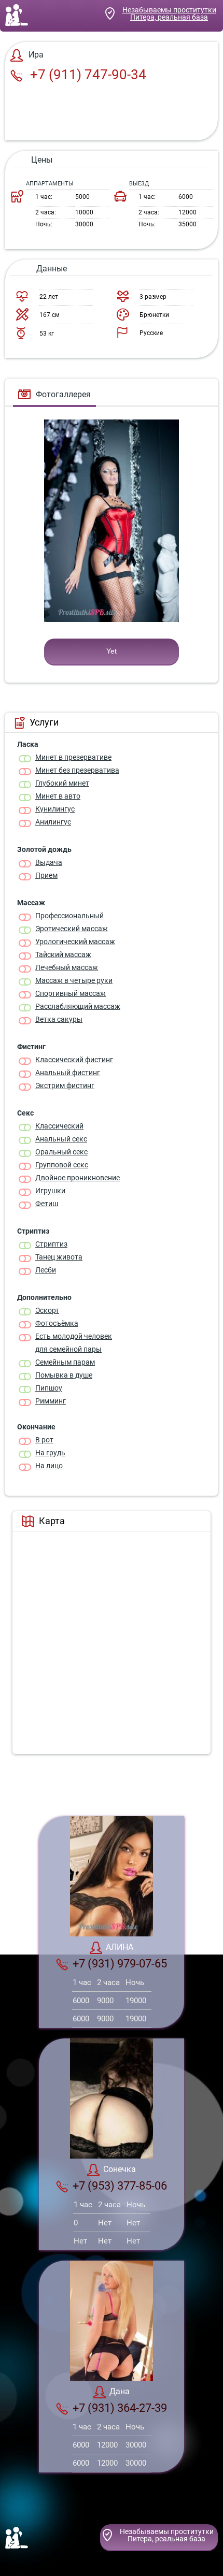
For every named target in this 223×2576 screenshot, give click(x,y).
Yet (112, 651)
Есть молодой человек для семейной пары (74, 1343)
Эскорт (47, 1310)
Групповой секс (62, 1165)
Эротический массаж (72, 929)
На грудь (50, 1453)
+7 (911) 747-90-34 (87, 75)
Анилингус (53, 822)
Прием (46, 875)
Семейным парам (65, 1362)
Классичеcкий (59, 1126)
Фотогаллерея (63, 394)
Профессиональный (69, 916)
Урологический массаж (75, 942)
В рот (44, 1440)
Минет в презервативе (73, 757)
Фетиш (47, 1204)
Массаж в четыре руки (74, 980)
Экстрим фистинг (65, 1086)
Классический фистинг (74, 1060)
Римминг (51, 1401)
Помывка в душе (64, 1375)
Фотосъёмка (57, 1323)
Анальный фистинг (68, 1073)
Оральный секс (61, 1152)
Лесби (46, 1270)
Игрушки (50, 1191)
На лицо (49, 1466)
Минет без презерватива (77, 770)
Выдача (49, 862)
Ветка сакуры (59, 1019)
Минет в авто (58, 796)
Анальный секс (61, 1139)
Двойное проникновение (78, 1178)
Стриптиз (51, 1244)
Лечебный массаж (67, 967)
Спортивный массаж (71, 993)
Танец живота (59, 1257)
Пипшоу (49, 1388)
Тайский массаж (63, 954)
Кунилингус (55, 809)
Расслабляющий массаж (78, 1006)
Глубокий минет (62, 783)
